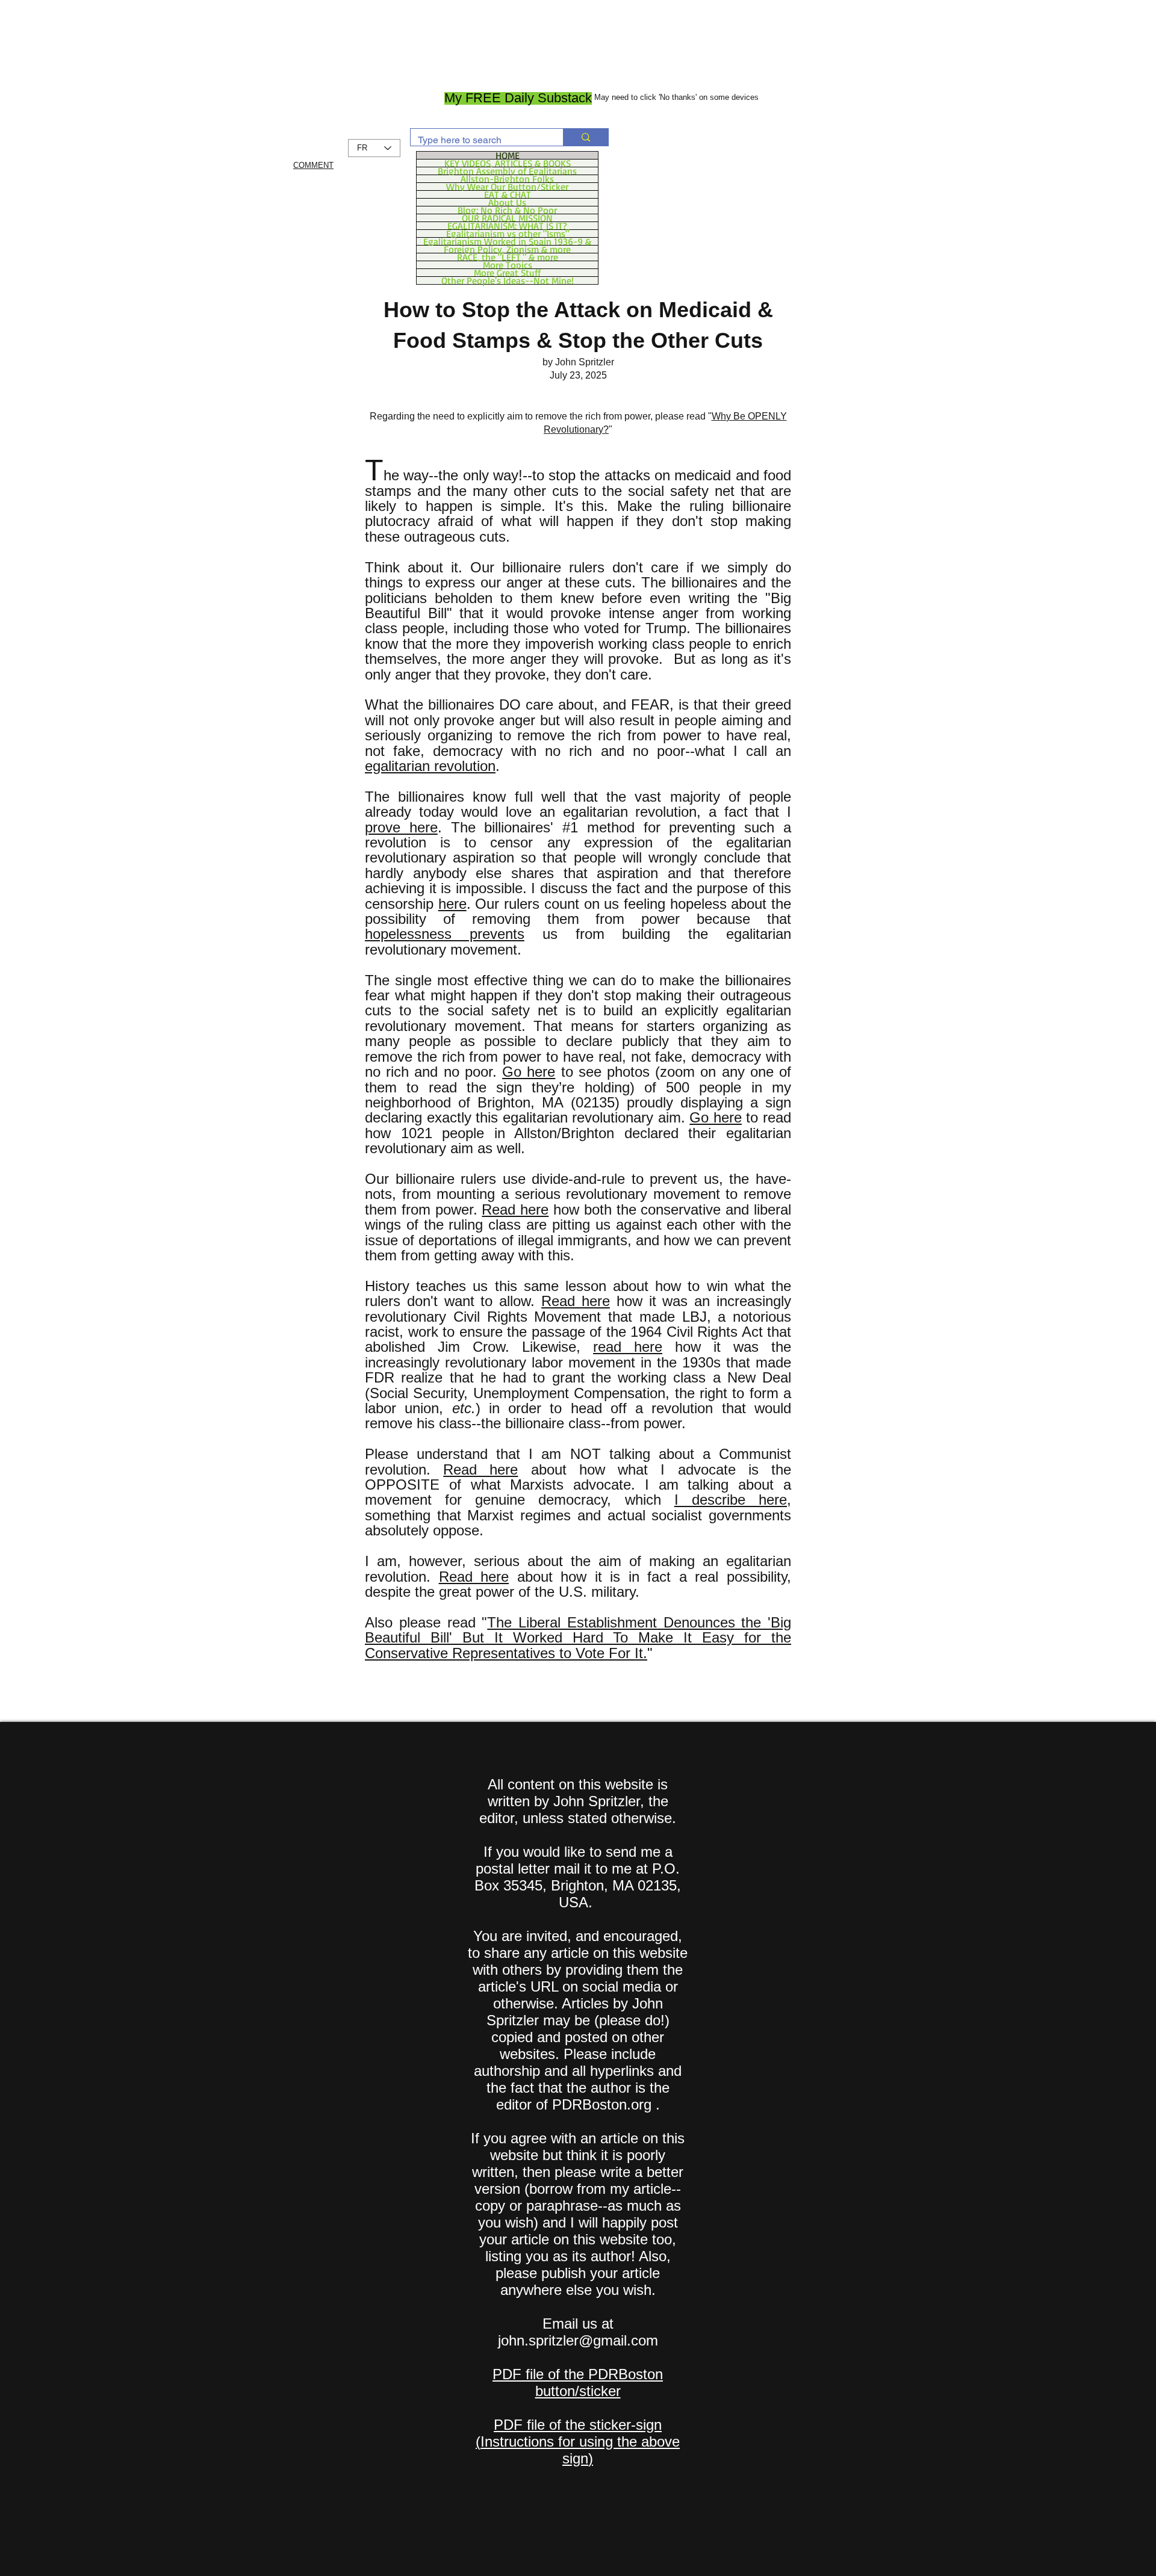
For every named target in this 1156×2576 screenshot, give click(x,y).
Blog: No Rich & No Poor (507, 210)
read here (628, 1347)
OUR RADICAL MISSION (507, 218)
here (452, 904)
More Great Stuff (507, 273)
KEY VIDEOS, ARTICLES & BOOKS (508, 163)
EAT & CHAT (508, 194)
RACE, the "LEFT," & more (508, 257)
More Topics (508, 265)
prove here (401, 827)
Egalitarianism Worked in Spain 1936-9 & (507, 241)
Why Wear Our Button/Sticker (507, 187)
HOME (508, 155)
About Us (507, 202)
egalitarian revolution (430, 766)
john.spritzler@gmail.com (578, 2340)
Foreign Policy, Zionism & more (507, 249)
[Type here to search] (586, 137)
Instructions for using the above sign (580, 2450)
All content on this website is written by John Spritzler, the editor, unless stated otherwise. (578, 1801)
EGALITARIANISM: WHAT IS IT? (507, 226)
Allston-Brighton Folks (507, 179)
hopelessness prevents (445, 934)
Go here (529, 1072)
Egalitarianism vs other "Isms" (508, 234)
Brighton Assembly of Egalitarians (507, 171)
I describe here (731, 1500)
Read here (515, 1209)
